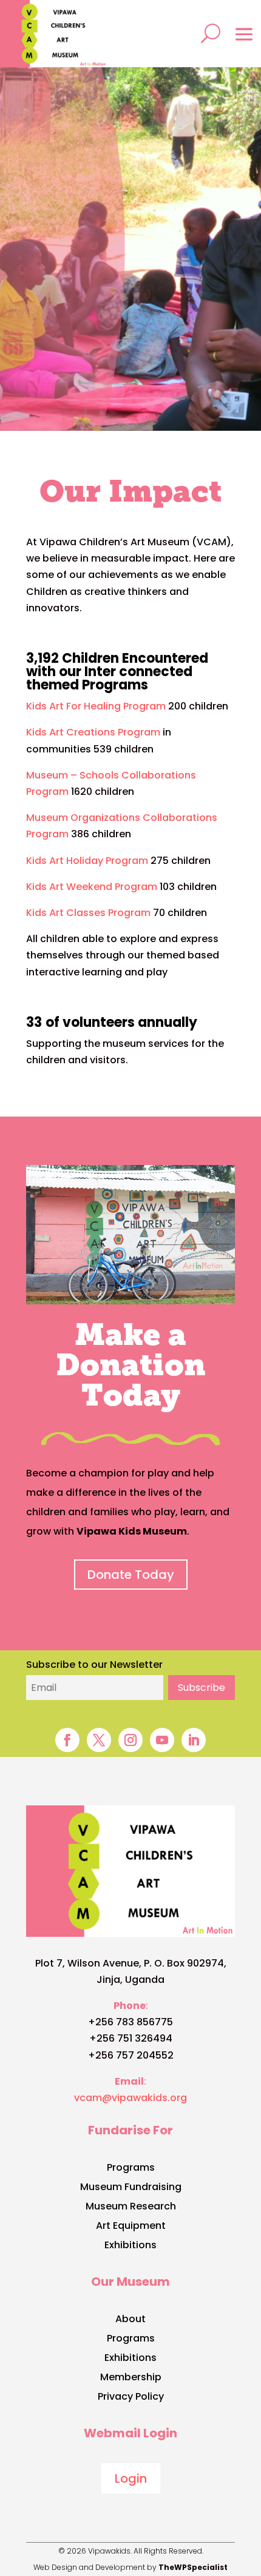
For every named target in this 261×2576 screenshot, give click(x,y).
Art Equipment (131, 2227)
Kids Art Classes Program (88, 913)
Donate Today (131, 1575)
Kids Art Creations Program (93, 732)
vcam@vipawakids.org (130, 2098)
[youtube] (162, 1740)
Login (131, 2478)
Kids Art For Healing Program (96, 706)
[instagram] (130, 1740)
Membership (131, 2378)
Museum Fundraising (131, 2188)
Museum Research (131, 2208)
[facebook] (67, 1740)
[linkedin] (194, 1740)
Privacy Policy (131, 2398)
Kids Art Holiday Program (87, 861)
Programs (131, 2169)
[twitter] (99, 1740)
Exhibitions (130, 2246)
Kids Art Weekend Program (92, 887)
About (130, 2320)
